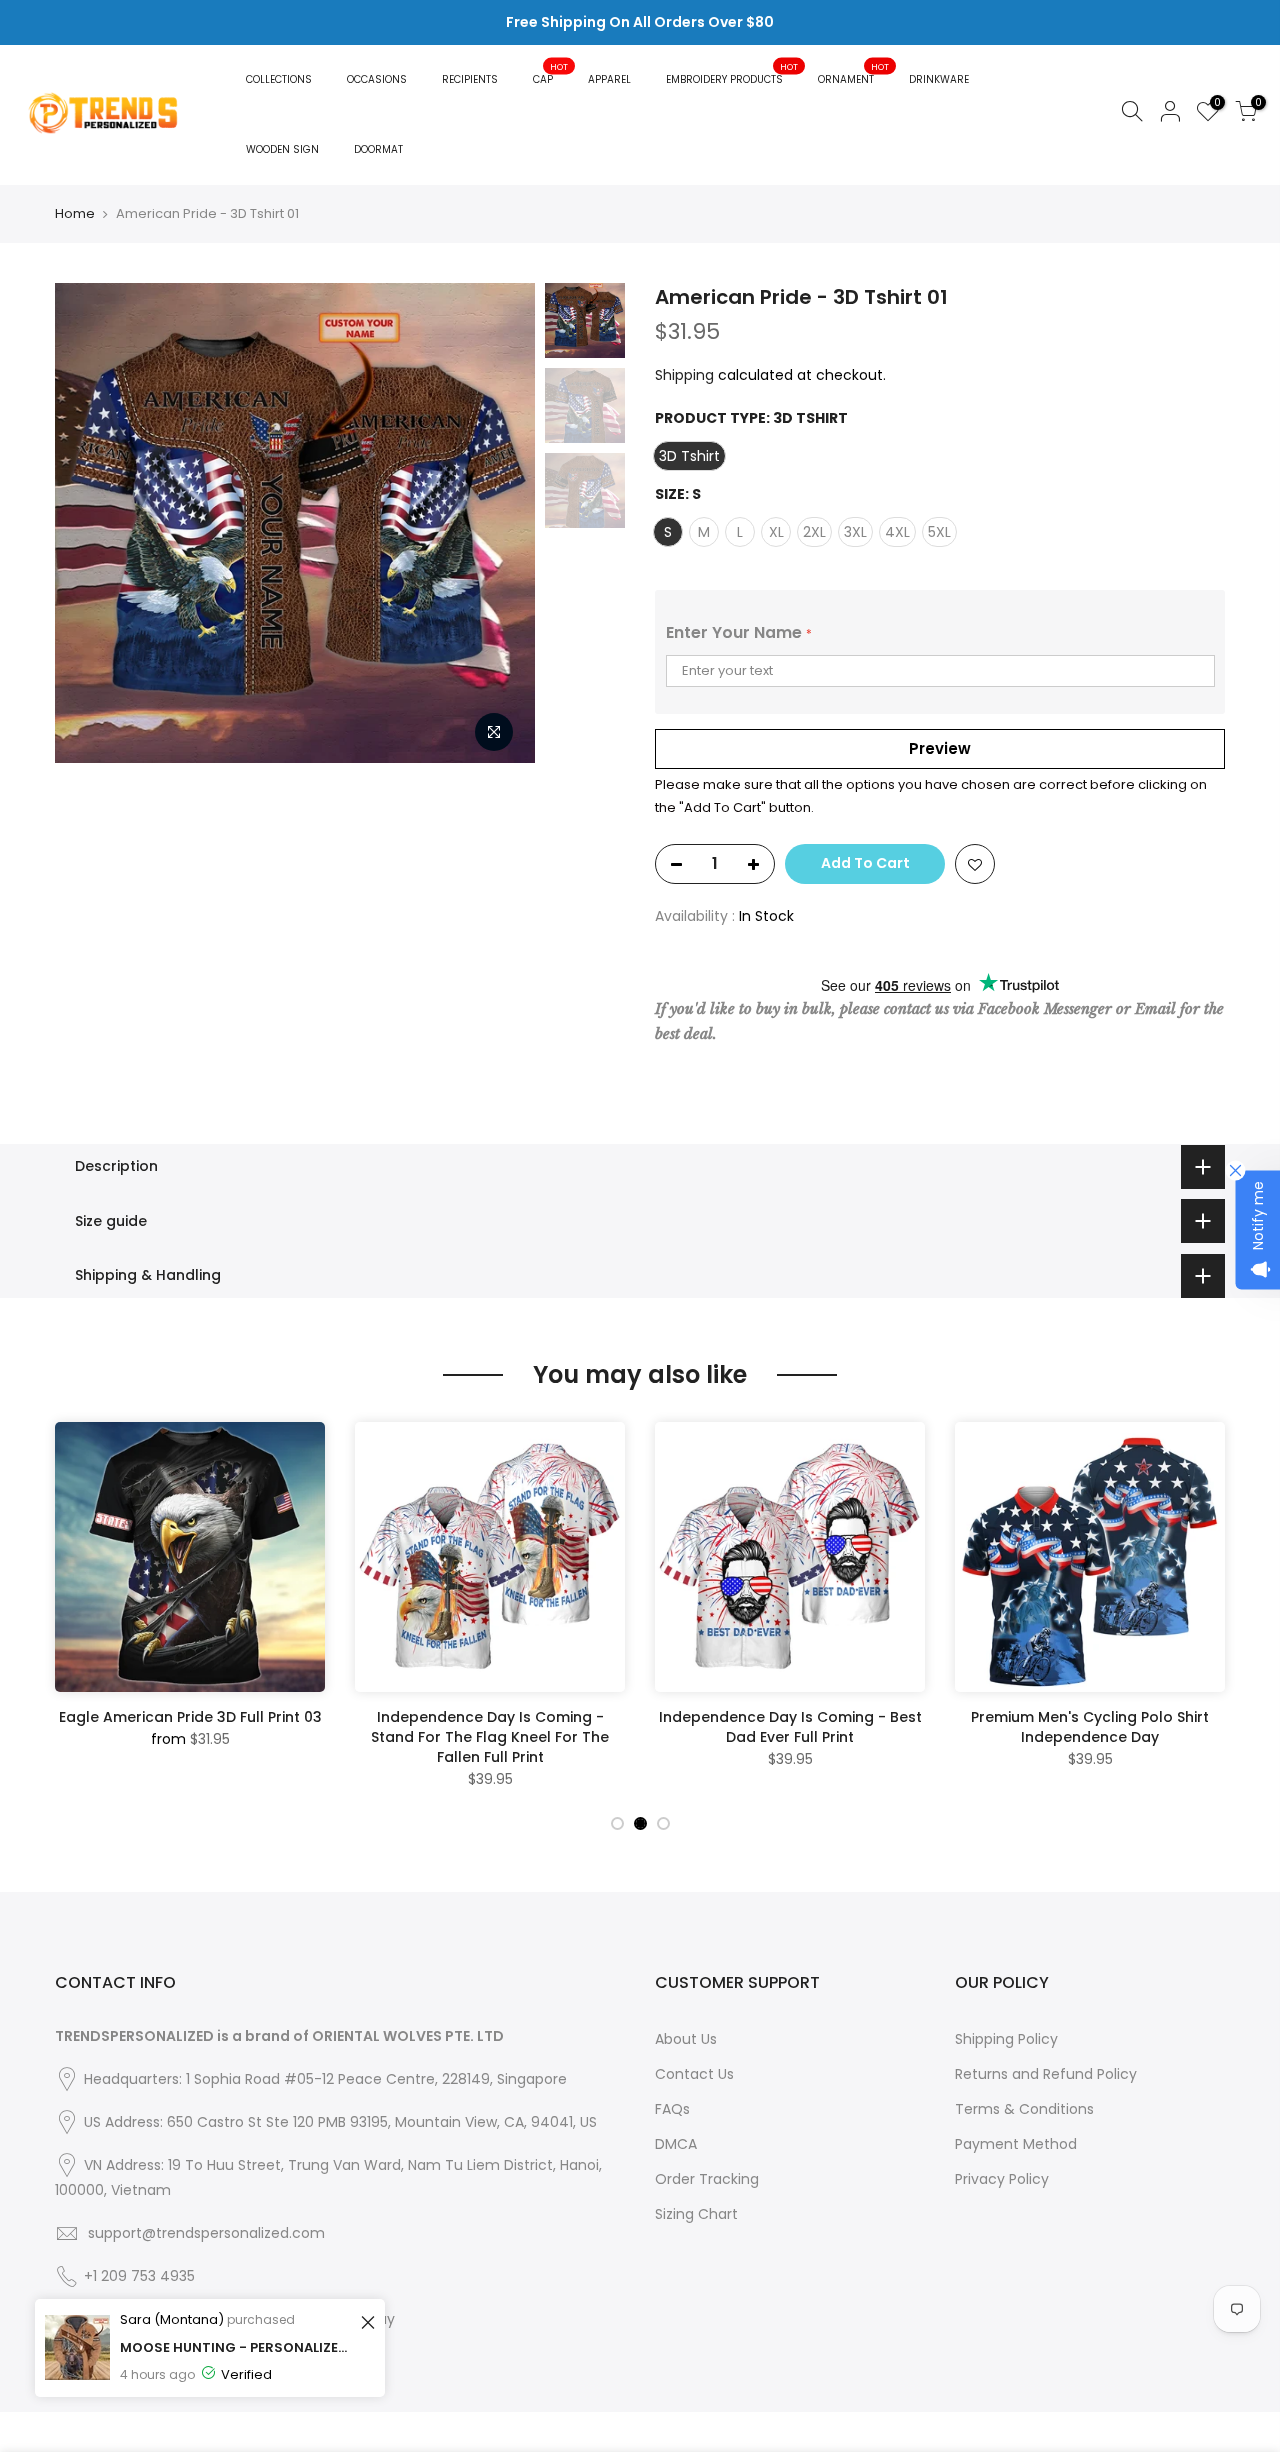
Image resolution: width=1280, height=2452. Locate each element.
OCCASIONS (377, 79)
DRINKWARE (939, 79)
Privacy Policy (1002, 2179)
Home (75, 214)
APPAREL (609, 79)
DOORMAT (378, 149)
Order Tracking (707, 2179)
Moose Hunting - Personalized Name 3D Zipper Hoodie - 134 (237, 2425)
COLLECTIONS (279, 79)
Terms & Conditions (1024, 2109)
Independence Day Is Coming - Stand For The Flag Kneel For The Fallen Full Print (490, 1737)
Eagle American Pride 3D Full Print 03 (190, 1717)
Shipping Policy (1006, 2039)
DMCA (676, 2144)
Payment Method (1016, 2144)
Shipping (684, 375)
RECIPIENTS (470, 79)
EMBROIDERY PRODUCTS (732, 73)
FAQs (672, 2109)
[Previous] (90, 523)
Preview (940, 748)
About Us (686, 2039)
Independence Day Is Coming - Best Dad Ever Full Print (790, 1727)
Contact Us (694, 2074)
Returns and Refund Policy (1046, 2074)
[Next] (500, 523)
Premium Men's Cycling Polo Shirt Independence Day (1090, 1727)
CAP (551, 73)
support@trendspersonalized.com (206, 2233)
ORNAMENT (854, 73)
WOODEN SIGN (282, 149)
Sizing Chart (696, 2214)
